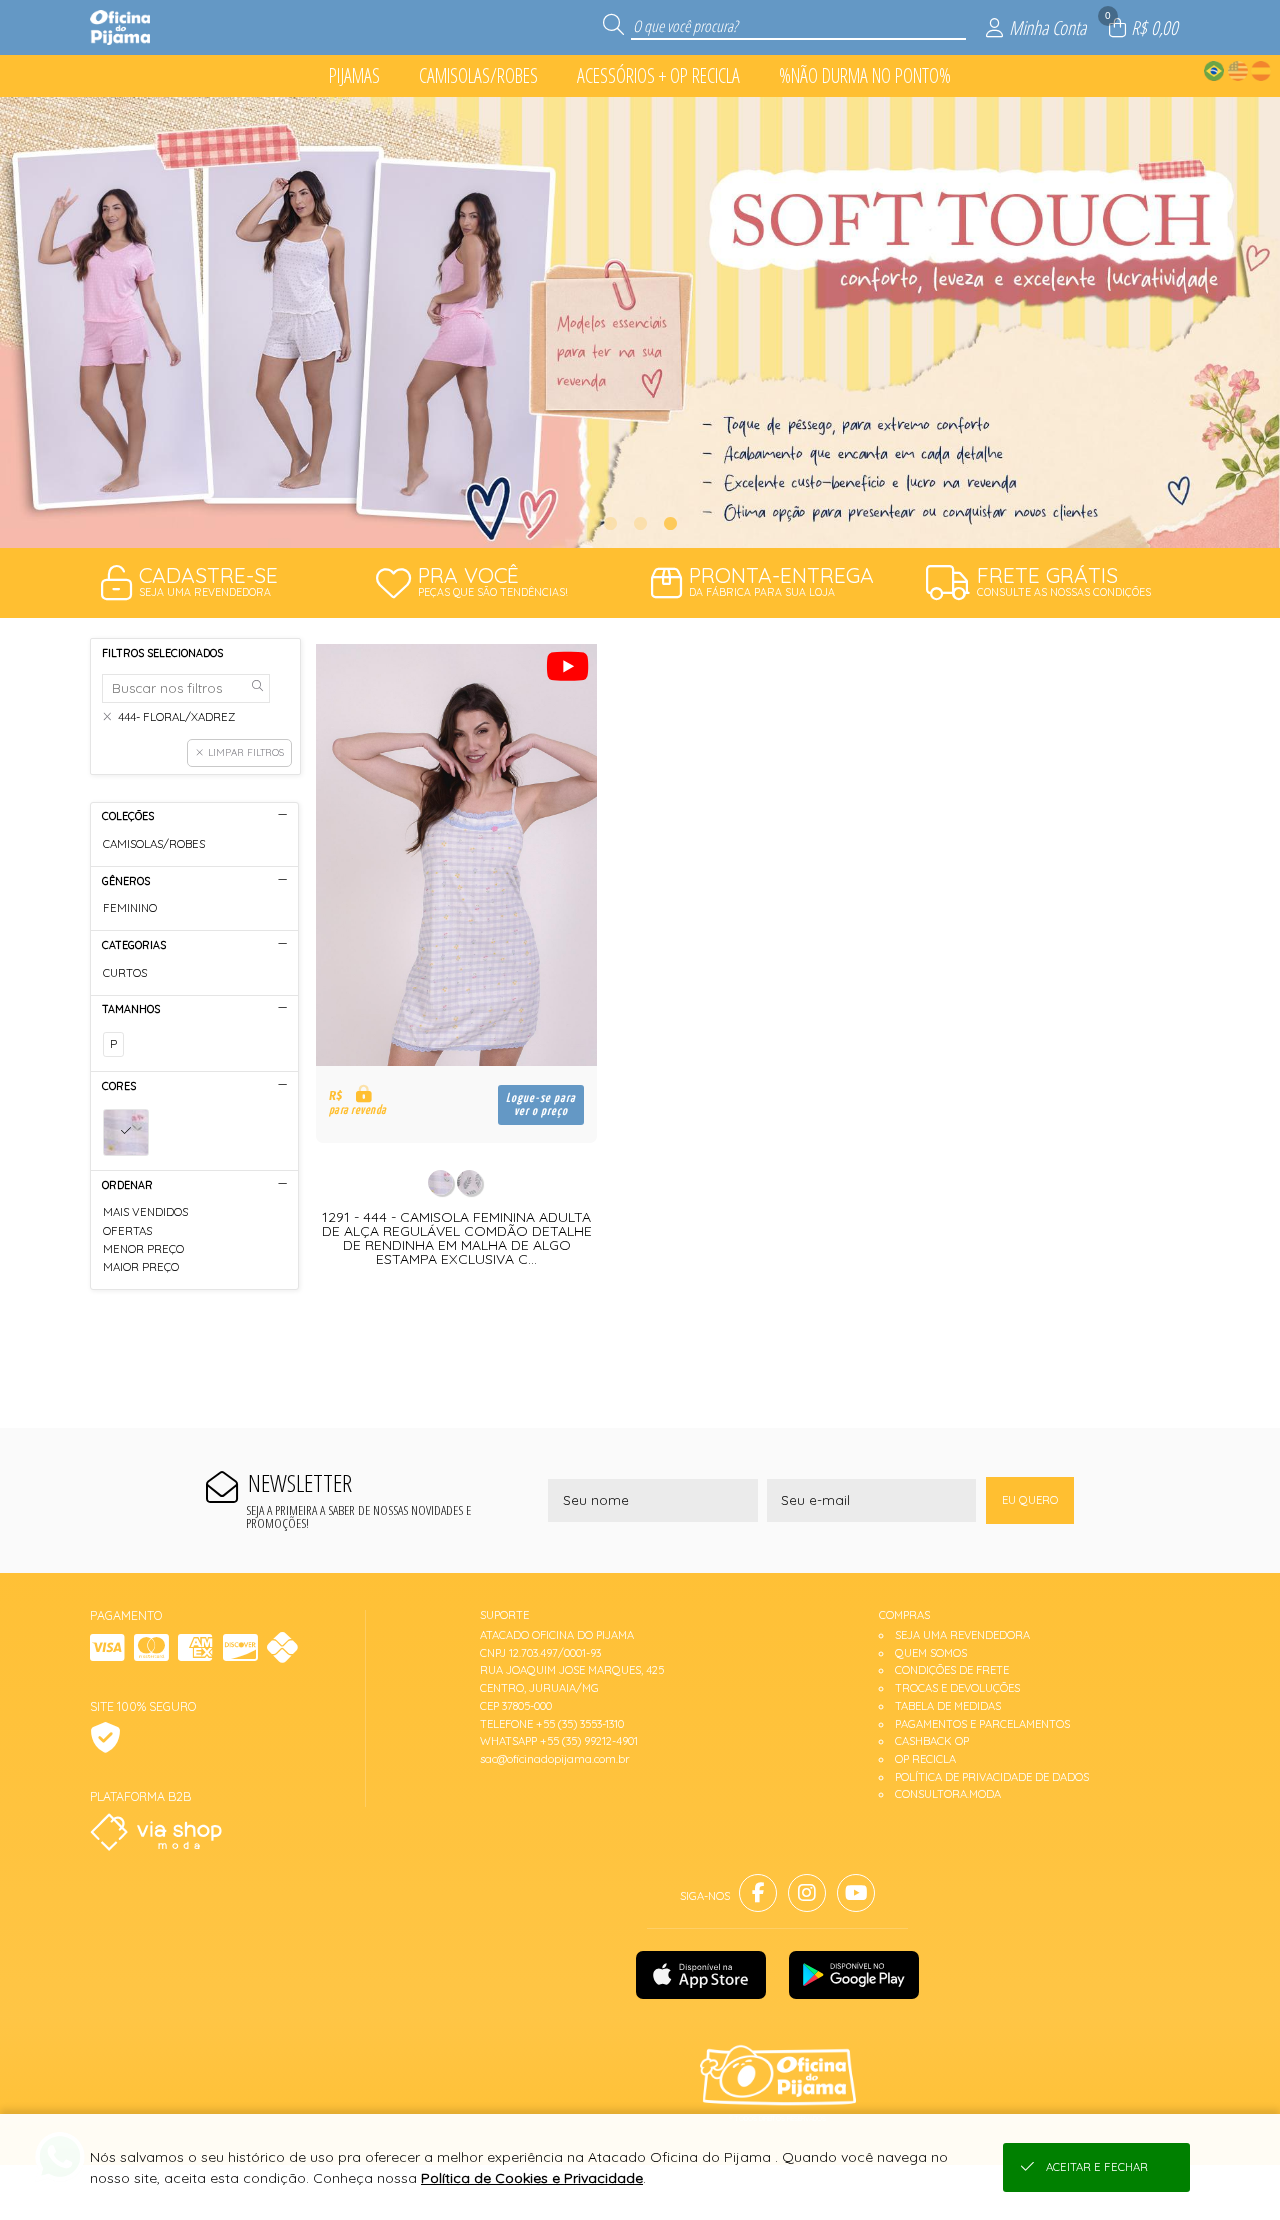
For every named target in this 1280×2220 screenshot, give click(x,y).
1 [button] (610, 523)
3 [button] (670, 523)
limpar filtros (246, 752)
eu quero (1030, 1500)
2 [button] (640, 523)
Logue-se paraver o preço (541, 1105)
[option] (640, 322)
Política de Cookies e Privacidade (532, 2178)
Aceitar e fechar (1097, 2167)
